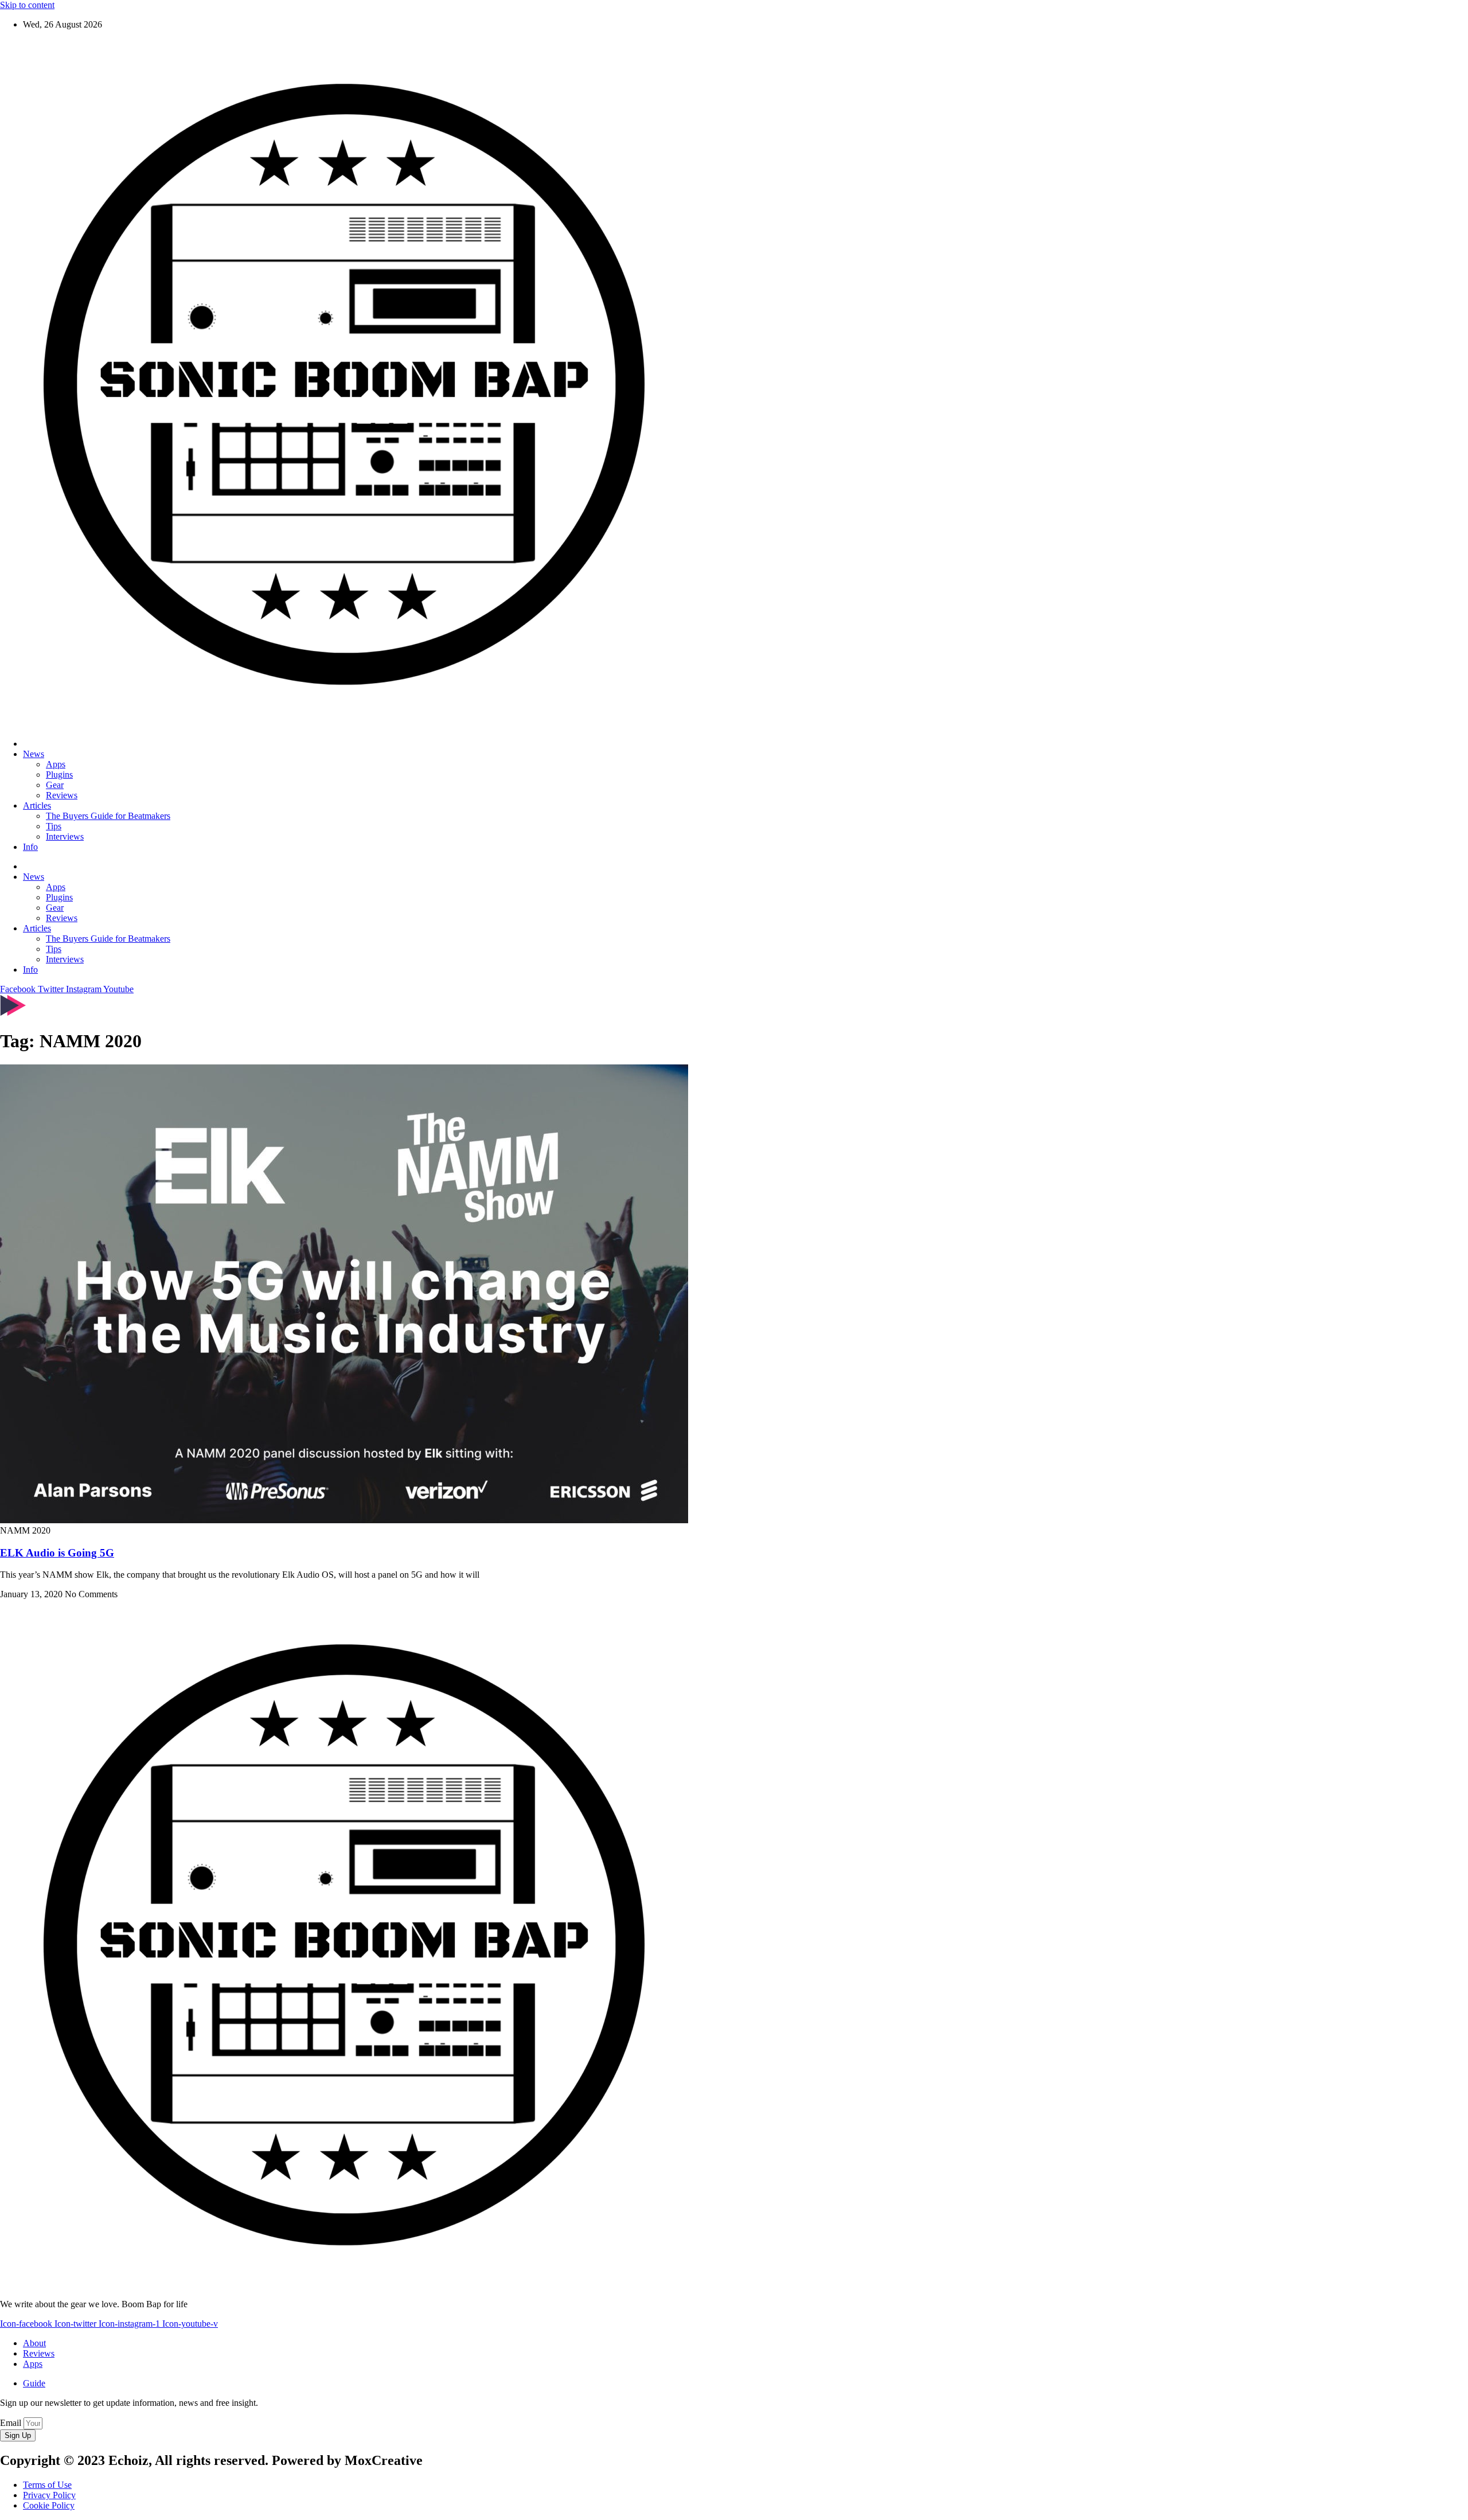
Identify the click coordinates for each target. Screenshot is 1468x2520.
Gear (55, 785)
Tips (54, 826)
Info (30, 847)
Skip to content (27, 5)
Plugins (59, 775)
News (34, 754)
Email (12, 2423)
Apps (56, 764)
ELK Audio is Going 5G (57, 1553)
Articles (37, 805)
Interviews (65, 836)
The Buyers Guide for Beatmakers (108, 816)
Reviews (62, 795)
